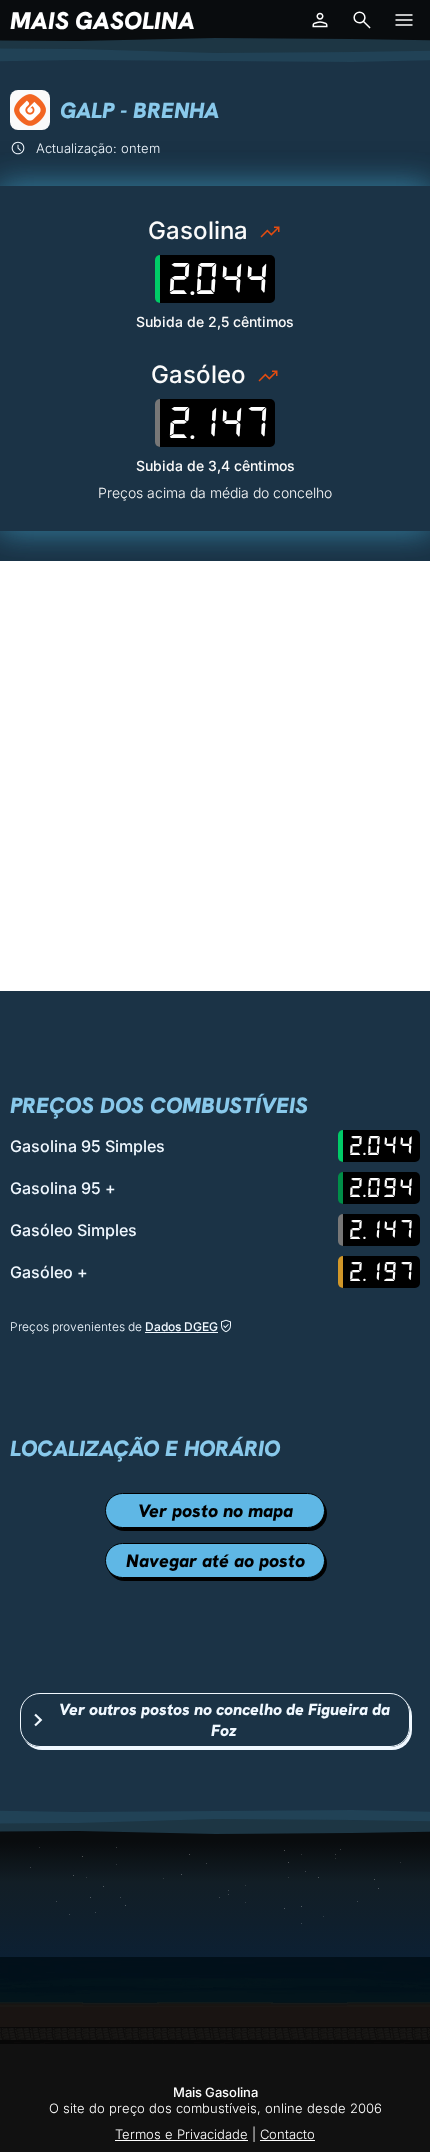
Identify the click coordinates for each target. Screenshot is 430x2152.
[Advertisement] (215, 776)
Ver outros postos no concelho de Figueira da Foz (224, 1720)
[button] (320, 20)
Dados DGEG (181, 1326)
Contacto (287, 2134)
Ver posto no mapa (215, 1510)
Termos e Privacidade (181, 2134)
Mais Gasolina (102, 20)
